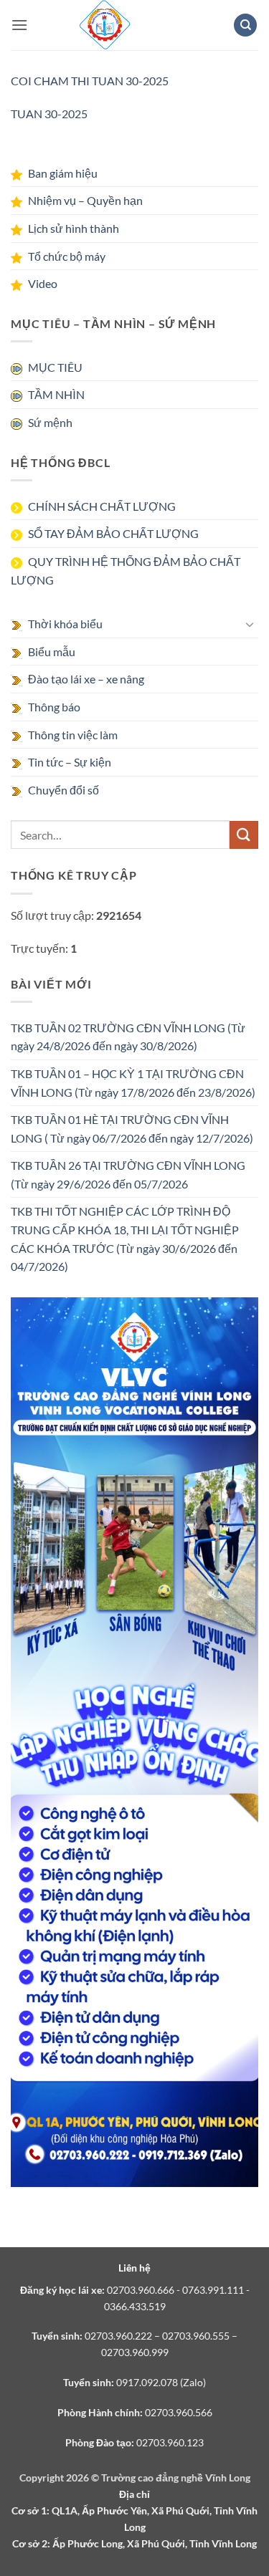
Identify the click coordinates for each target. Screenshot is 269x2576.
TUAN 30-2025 (49, 114)
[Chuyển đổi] (250, 624)
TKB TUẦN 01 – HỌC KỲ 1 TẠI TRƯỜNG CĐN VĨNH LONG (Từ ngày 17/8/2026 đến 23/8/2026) (133, 1083)
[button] (19, 25)
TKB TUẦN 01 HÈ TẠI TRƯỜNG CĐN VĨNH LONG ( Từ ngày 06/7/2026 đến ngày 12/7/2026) (132, 1129)
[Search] (245, 25)
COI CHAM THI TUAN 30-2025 (90, 81)
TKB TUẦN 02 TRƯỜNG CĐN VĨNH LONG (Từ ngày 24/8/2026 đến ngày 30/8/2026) (128, 1037)
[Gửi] (244, 835)
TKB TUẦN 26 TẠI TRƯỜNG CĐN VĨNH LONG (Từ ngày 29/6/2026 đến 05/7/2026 (128, 1174)
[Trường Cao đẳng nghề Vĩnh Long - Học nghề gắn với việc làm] (104, 25)
